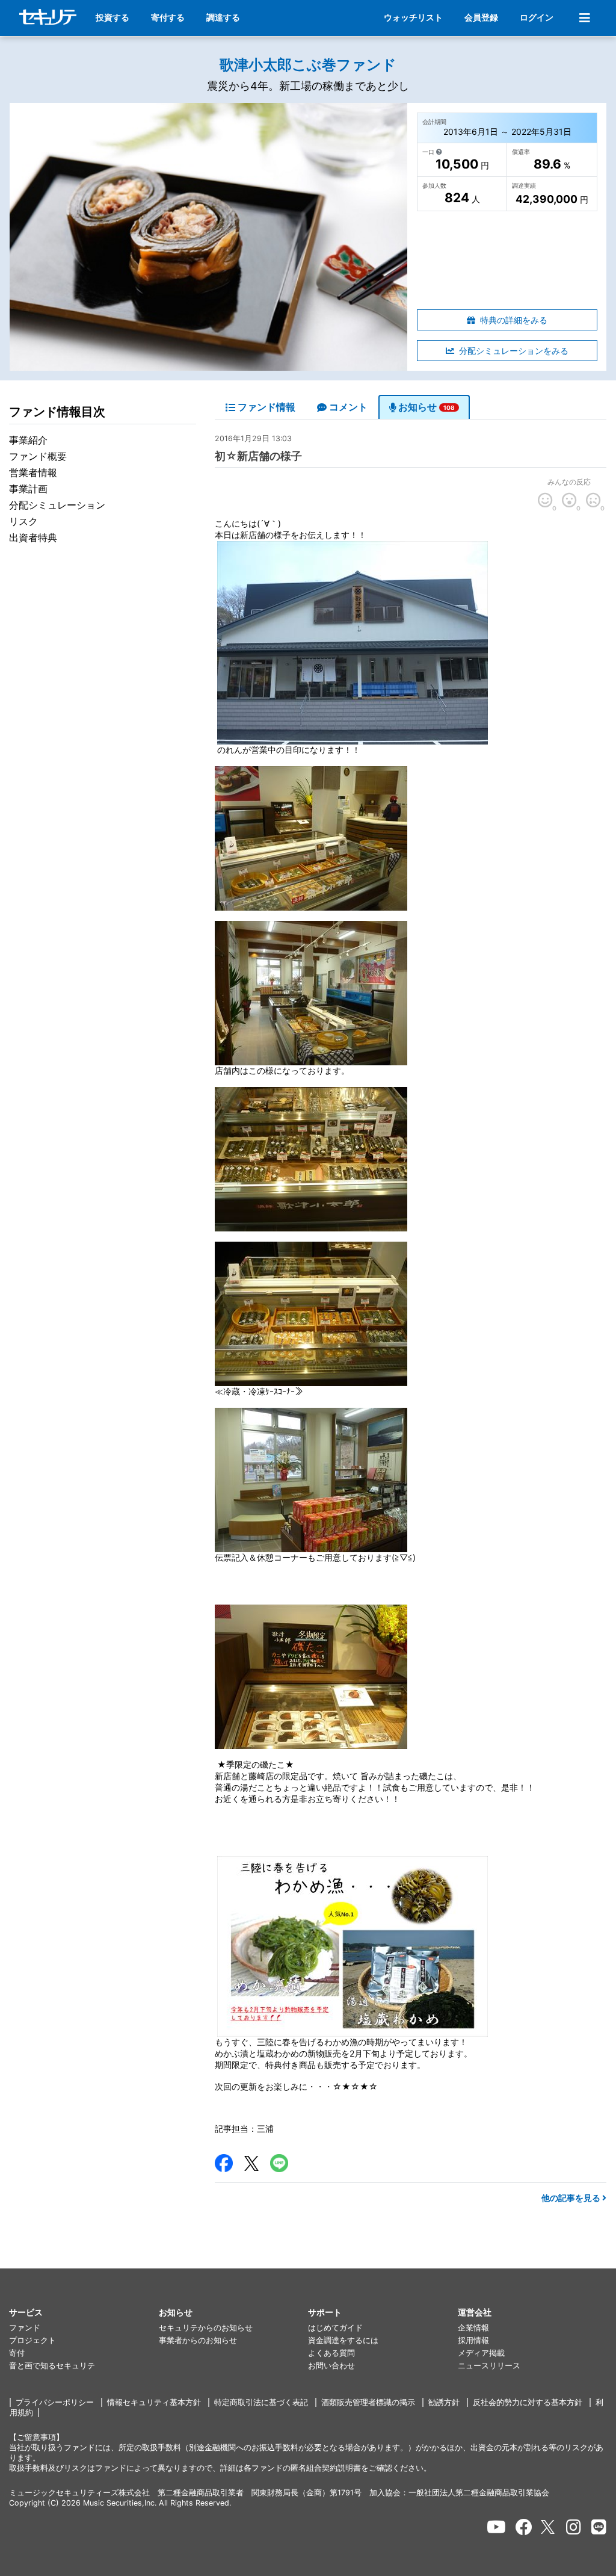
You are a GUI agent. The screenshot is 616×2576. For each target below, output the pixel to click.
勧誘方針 (444, 2402)
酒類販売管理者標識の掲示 (368, 2402)
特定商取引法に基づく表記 (261, 2402)
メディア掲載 (481, 2353)
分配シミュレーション (57, 505)
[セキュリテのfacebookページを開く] (524, 2527)
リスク (23, 521)
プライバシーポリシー (55, 2402)
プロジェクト (32, 2340)
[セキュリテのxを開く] (549, 2527)
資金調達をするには (343, 2340)
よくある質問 (331, 2353)
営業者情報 (33, 472)
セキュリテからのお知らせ (206, 2328)
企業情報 (473, 2328)
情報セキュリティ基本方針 (154, 2402)
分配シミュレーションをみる (514, 351)
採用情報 (473, 2340)
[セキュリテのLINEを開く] (599, 2527)
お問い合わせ (331, 2366)
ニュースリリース (489, 2366)
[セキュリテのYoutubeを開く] (496, 2527)
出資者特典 (33, 537)
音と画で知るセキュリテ (52, 2366)
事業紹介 (28, 440)
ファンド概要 (38, 456)
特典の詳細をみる (514, 320)
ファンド (25, 2328)
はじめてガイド (335, 2328)
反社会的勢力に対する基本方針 (528, 2402)
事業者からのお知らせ (198, 2340)
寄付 (17, 2353)
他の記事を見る (572, 2198)
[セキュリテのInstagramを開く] (574, 2527)
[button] (84, 2313)
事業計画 (28, 489)
